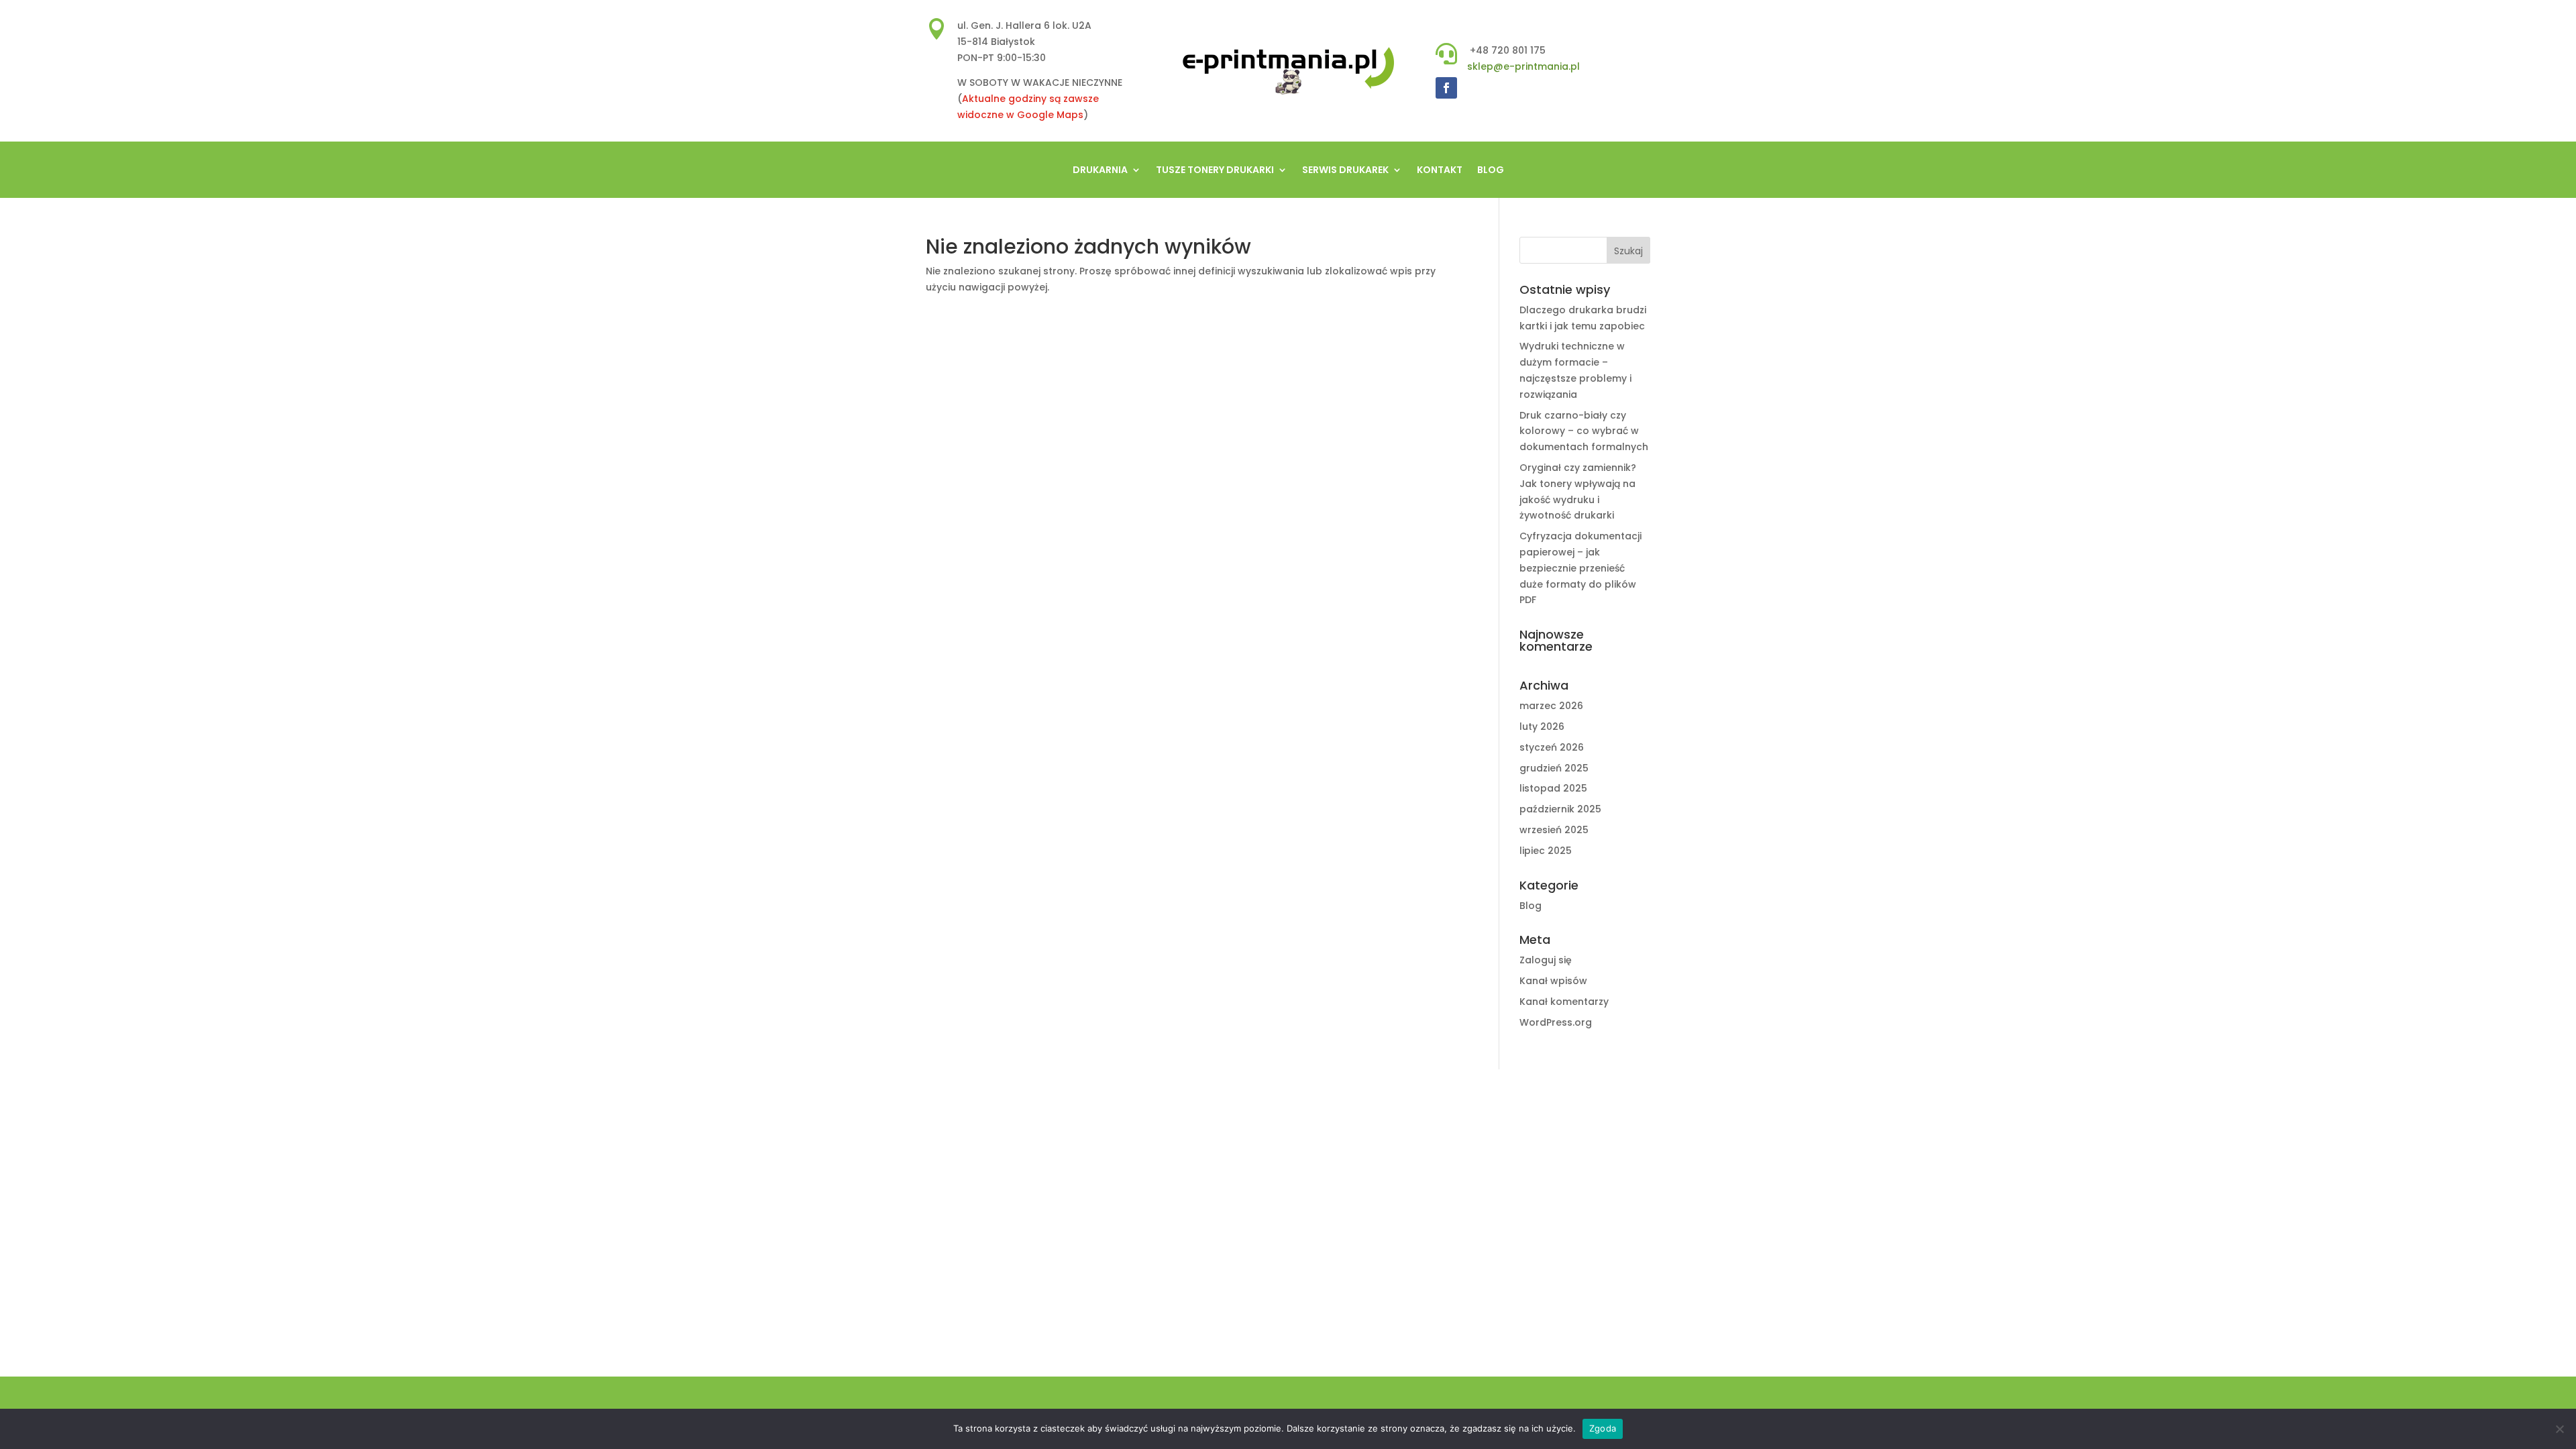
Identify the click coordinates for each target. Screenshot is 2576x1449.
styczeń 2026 (1552, 747)
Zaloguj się (1546, 960)
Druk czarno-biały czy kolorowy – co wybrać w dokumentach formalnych (1584, 431)
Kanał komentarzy (1564, 1002)
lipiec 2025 (1546, 851)
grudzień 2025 (1554, 768)
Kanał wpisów (1553, 981)
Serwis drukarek (1345, 171)
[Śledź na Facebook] (1446, 88)
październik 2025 (1560, 809)
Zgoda (1603, 1428)
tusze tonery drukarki (1215, 171)
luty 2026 (1542, 727)
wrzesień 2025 (1554, 830)
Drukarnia (1100, 171)
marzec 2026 (1551, 706)
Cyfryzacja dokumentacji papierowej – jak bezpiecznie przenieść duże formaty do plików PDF (1580, 568)
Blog (1491, 171)
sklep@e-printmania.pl (1523, 66)
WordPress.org (1556, 1022)
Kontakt (1440, 171)
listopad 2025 (1553, 788)
